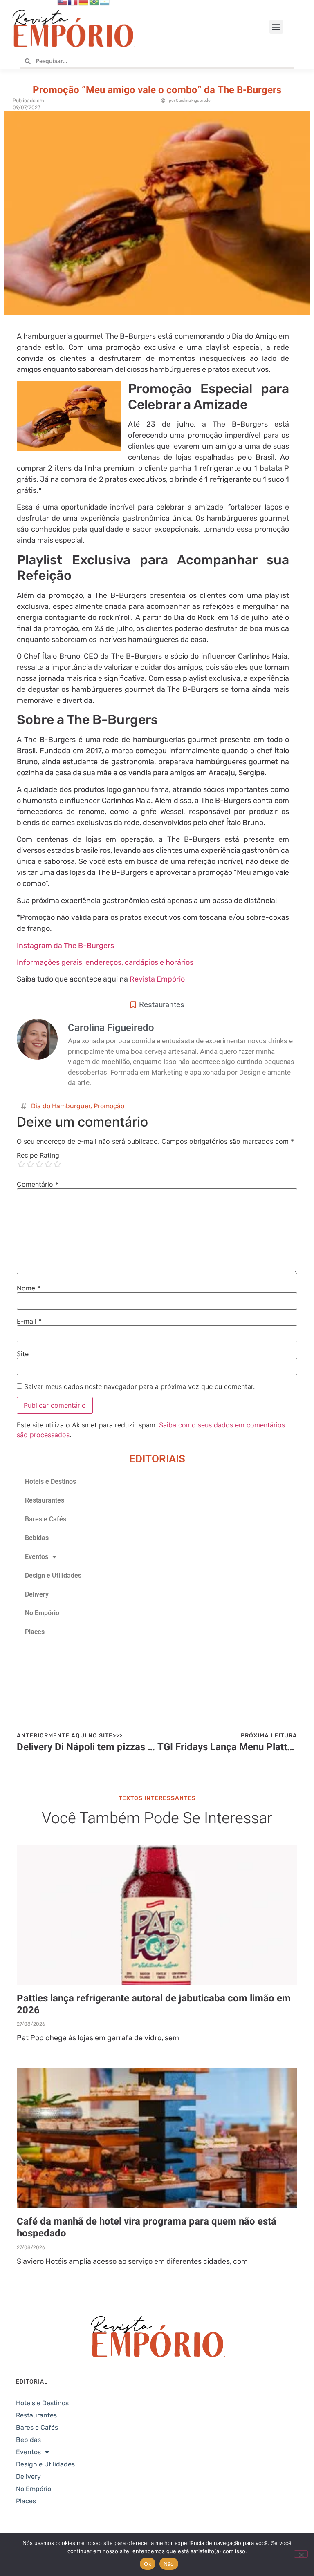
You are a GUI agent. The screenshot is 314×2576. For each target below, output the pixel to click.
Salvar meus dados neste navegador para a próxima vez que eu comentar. (139, 1386)
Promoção (109, 1106)
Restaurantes (162, 1005)
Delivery (37, 1594)
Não (169, 2564)
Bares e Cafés (46, 1519)
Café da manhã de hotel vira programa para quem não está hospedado (147, 2227)
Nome (29, 1288)
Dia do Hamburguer (61, 1106)
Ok (148, 2564)
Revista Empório (157, 979)
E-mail (29, 1321)
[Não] (301, 2554)
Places (35, 1632)
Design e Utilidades (53, 1575)
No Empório (42, 1613)
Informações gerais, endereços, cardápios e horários (105, 962)
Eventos (37, 1557)
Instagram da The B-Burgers (65, 946)
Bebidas (37, 1538)
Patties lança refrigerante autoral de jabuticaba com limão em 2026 (154, 2004)
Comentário (38, 1184)
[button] (276, 27)
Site (23, 1354)
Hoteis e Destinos (50, 1481)
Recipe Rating (38, 1155)
